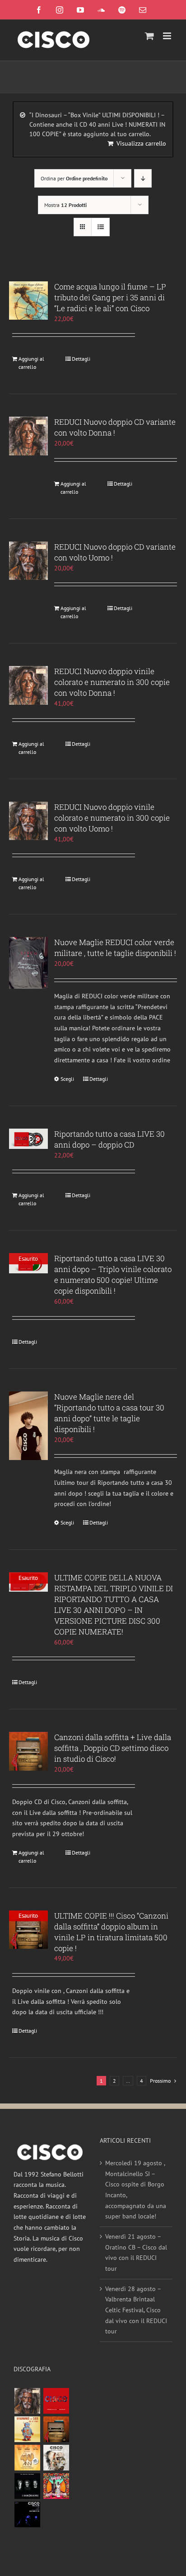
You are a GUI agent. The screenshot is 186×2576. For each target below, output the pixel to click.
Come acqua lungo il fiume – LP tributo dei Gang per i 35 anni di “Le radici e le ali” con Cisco (110, 297)
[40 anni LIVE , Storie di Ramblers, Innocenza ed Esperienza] (27, 2458)
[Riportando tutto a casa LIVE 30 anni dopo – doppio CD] (28, 1139)
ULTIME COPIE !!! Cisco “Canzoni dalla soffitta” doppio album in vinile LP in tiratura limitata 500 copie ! (111, 1932)
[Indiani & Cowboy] (56, 2458)
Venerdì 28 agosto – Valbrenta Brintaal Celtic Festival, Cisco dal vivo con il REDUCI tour (136, 2310)
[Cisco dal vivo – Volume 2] (27, 2514)
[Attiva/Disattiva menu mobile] (168, 36)
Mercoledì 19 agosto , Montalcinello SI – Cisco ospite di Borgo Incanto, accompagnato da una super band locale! (136, 2190)
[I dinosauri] (27, 2486)
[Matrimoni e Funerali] (56, 2486)
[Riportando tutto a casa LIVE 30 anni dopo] (56, 2401)
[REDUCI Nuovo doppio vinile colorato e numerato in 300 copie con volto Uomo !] (28, 821)
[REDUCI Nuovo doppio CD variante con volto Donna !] (28, 436)
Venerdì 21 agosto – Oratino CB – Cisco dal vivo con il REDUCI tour (136, 2252)
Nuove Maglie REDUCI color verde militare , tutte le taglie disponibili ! (115, 948)
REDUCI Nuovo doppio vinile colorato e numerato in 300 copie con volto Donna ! (112, 682)
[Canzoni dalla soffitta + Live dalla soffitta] (56, 2429)
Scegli (67, 1079)
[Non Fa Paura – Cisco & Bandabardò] (27, 2429)
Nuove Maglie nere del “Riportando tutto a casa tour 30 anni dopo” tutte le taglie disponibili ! (109, 1413)
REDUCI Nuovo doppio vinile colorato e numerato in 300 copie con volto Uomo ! (112, 818)
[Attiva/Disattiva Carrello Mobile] (149, 36)
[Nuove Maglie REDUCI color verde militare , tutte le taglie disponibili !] (28, 963)
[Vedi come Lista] (100, 227)
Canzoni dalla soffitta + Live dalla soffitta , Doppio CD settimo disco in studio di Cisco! (113, 1748)
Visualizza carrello (141, 143)
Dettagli (81, 359)
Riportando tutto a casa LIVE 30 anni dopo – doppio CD (109, 1139)
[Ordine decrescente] (143, 178)
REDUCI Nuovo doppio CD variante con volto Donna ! (115, 427)
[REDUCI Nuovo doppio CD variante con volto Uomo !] (28, 561)
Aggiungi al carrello (31, 363)
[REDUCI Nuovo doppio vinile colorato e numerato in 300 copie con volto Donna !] (28, 685)
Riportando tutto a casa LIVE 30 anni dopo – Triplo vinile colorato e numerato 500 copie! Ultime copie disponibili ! (113, 1274)
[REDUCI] (27, 2401)
